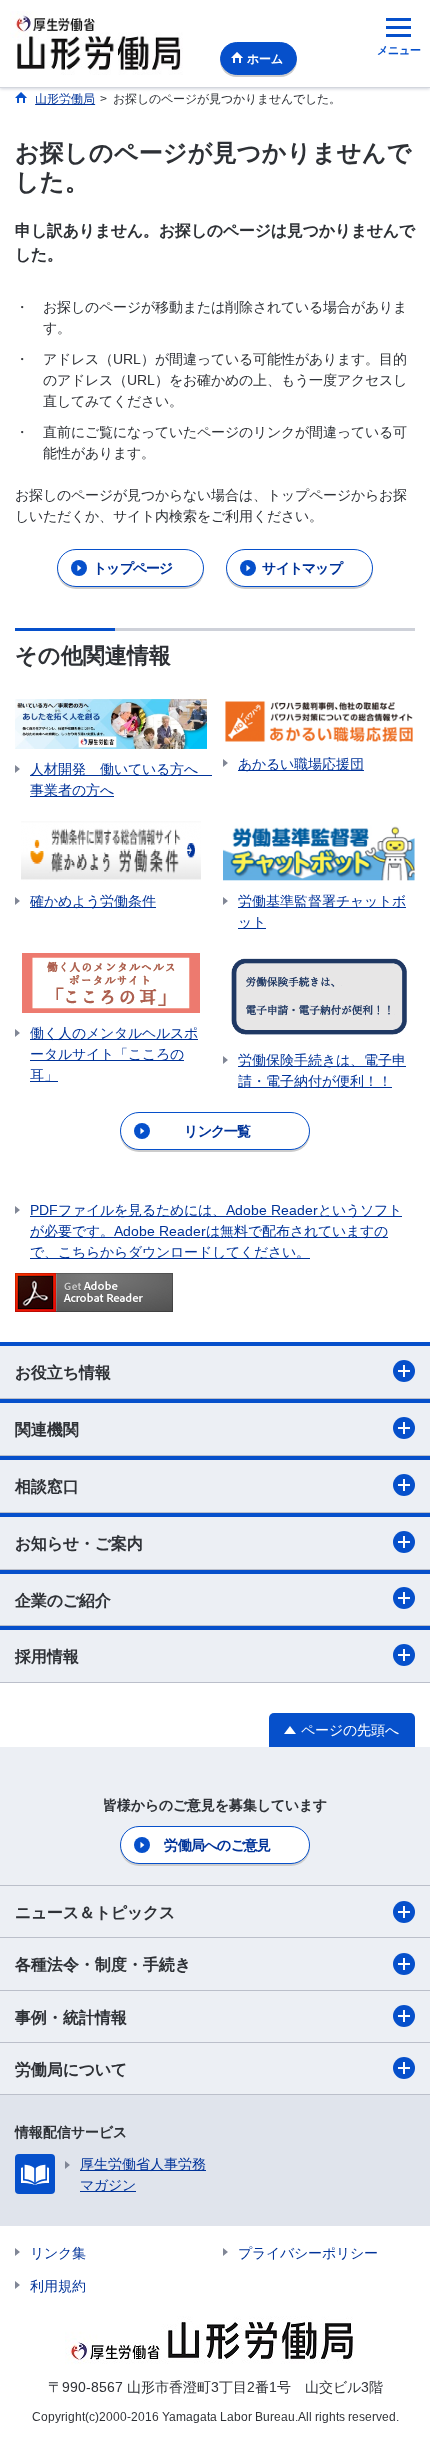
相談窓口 (47, 1486)
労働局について (71, 2069)
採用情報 (47, 1656)
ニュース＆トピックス (95, 1912)
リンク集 (58, 2253)
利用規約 (58, 2286)
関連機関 (47, 1429)
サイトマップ (302, 568)
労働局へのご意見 (217, 1845)
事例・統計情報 (71, 2017)
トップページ (133, 568)
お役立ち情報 (63, 1372)
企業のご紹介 (63, 1600)
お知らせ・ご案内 (79, 1543)
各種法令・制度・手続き (103, 1964)
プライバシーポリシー (308, 2253)
